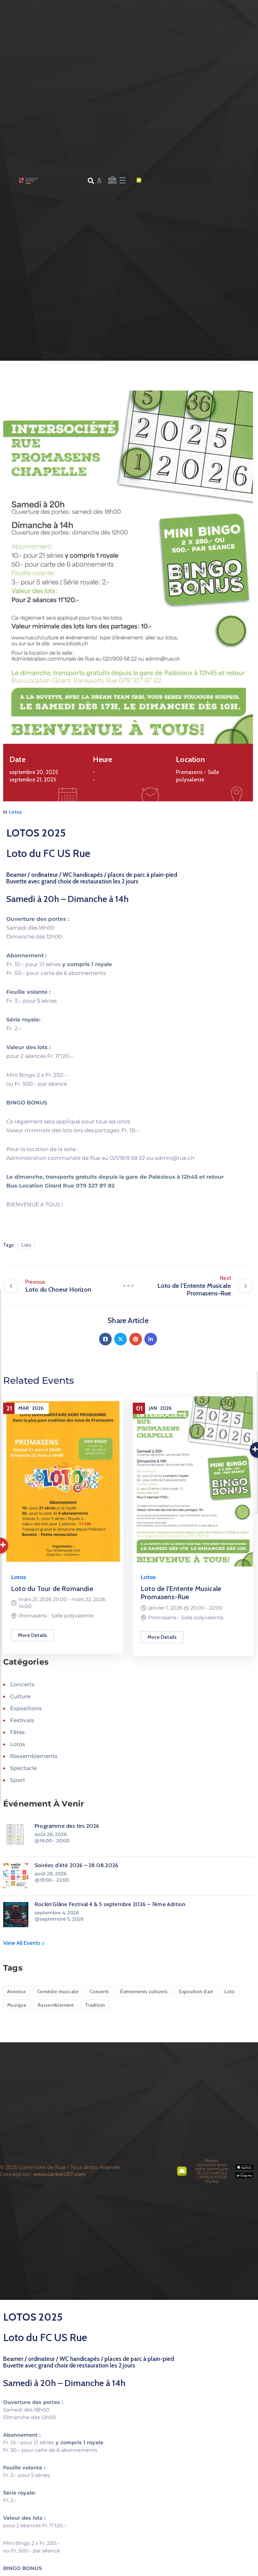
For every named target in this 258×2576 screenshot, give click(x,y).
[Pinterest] (136, 1339)
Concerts (22, 1684)
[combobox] (56, 182)
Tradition (95, 2005)
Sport (18, 1780)
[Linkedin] (151, 1339)
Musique (17, 2005)
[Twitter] (121, 1339)
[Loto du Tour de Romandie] (63, 1481)
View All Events (22, 1943)
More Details (32, 1635)
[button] (123, 179)
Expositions (26, 1708)
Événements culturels (144, 1992)
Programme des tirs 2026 (67, 1826)
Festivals (22, 1720)
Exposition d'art (196, 1992)
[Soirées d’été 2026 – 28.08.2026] (16, 1876)
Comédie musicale (58, 1992)
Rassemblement (56, 2005)
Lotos (15, 812)
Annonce (17, 1992)
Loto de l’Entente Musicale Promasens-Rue (181, 1593)
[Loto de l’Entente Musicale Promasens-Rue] (193, 1481)
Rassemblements (34, 1756)
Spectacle (23, 1768)
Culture (20, 1696)
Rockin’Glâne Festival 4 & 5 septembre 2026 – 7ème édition (110, 1904)
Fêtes (17, 1732)
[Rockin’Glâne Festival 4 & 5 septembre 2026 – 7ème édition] (16, 1915)
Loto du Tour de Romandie (52, 1589)
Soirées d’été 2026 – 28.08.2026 (76, 1865)
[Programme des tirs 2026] (16, 1836)
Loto (26, 1245)
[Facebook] (105, 1339)
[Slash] (128, 1286)
